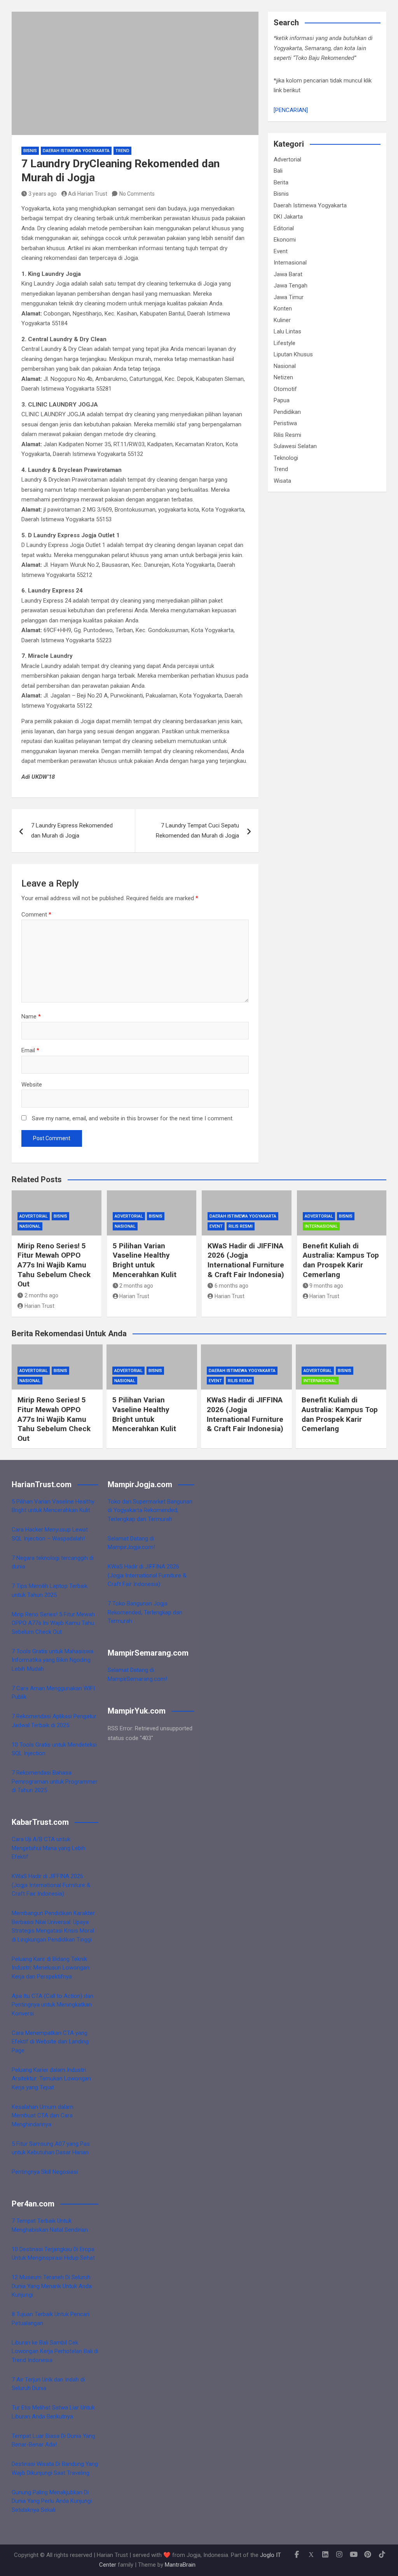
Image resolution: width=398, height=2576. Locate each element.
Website (32, 1085)
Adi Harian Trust (88, 194)
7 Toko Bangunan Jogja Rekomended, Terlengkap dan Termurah (145, 1612)
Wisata (282, 481)
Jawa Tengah (291, 286)
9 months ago (326, 1286)
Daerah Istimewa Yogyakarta (76, 151)
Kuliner (282, 320)
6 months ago (231, 1286)
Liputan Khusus (293, 354)
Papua (282, 400)
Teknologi (286, 458)
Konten (283, 308)
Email (30, 1050)
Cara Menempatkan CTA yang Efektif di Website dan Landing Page (50, 2042)
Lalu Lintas (287, 331)
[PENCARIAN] (291, 110)
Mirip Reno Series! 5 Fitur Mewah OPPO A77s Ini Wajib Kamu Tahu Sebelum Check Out (54, 1265)
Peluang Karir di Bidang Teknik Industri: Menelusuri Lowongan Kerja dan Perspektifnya (51, 1968)
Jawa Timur (289, 297)
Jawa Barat (288, 274)
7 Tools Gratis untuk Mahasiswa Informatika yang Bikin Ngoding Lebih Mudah (52, 1660)
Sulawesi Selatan (295, 446)
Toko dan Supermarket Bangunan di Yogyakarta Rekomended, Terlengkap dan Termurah (150, 1510)
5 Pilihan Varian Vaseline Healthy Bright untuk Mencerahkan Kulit (145, 1260)
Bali (278, 171)
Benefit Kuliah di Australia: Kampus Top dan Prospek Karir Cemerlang (341, 1260)
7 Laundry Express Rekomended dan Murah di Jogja (72, 831)
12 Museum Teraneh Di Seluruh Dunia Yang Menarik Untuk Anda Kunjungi (52, 2286)
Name (31, 1016)
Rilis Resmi (287, 435)
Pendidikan (287, 412)
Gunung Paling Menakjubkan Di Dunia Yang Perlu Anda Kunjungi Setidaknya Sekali (52, 2501)
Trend (122, 151)
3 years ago (43, 194)
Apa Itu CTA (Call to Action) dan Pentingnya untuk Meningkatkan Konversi (52, 2005)
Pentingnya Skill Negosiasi (45, 2172)
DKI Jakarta (288, 217)
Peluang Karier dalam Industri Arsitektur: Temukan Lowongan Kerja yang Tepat (51, 2079)
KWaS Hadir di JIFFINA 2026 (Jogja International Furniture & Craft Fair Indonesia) (246, 1260)
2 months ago (41, 1295)
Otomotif (285, 389)
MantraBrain (180, 2565)
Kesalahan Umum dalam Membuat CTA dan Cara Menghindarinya (43, 2116)
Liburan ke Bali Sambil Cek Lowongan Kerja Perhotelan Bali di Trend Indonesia (55, 2351)
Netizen (283, 377)
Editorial (284, 228)
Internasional (290, 263)
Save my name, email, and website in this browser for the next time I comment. (133, 1118)
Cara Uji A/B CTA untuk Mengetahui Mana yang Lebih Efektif (49, 1848)
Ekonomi (285, 240)
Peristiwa (285, 423)
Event (281, 251)
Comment (36, 915)
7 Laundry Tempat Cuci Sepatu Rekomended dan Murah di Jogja (197, 831)
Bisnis (30, 151)
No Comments (137, 194)
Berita (281, 182)
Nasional (285, 366)
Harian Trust (39, 1306)
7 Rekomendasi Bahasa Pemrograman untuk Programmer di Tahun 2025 (55, 1781)
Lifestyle (285, 343)
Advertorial (287, 159)
